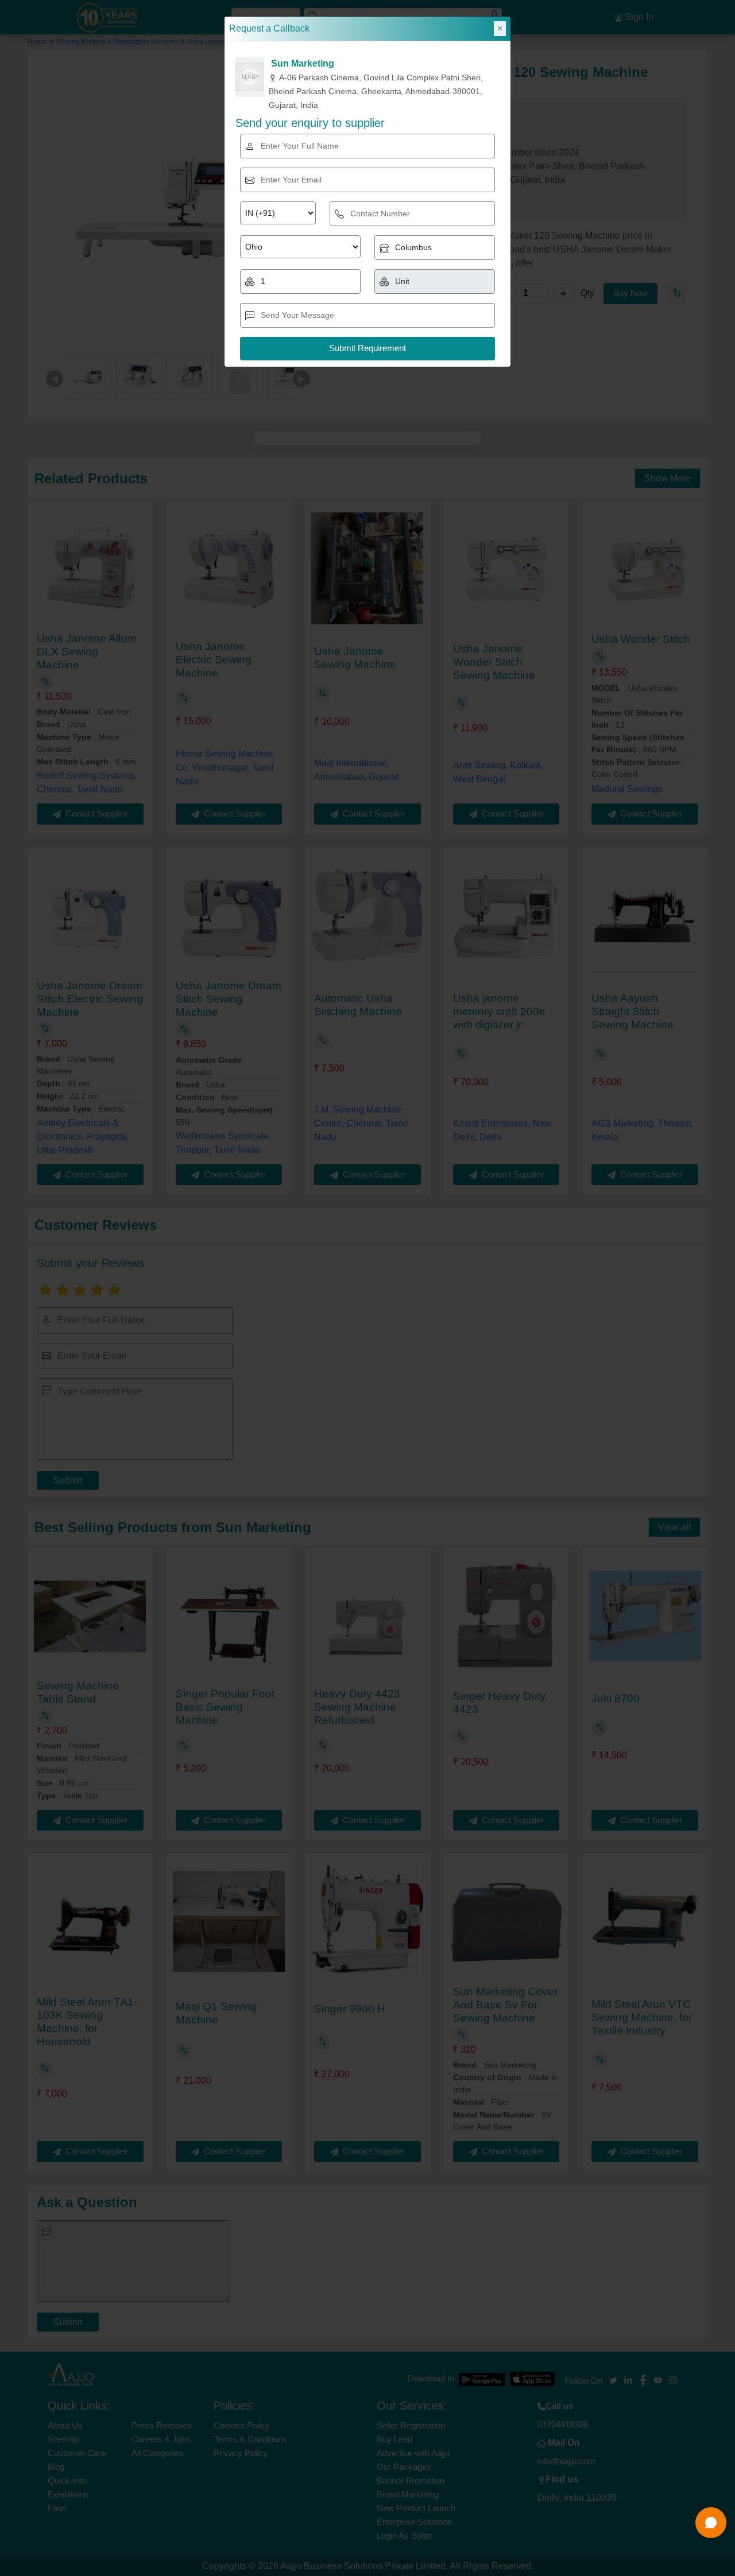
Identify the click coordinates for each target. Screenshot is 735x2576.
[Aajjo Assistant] (711, 2523)
